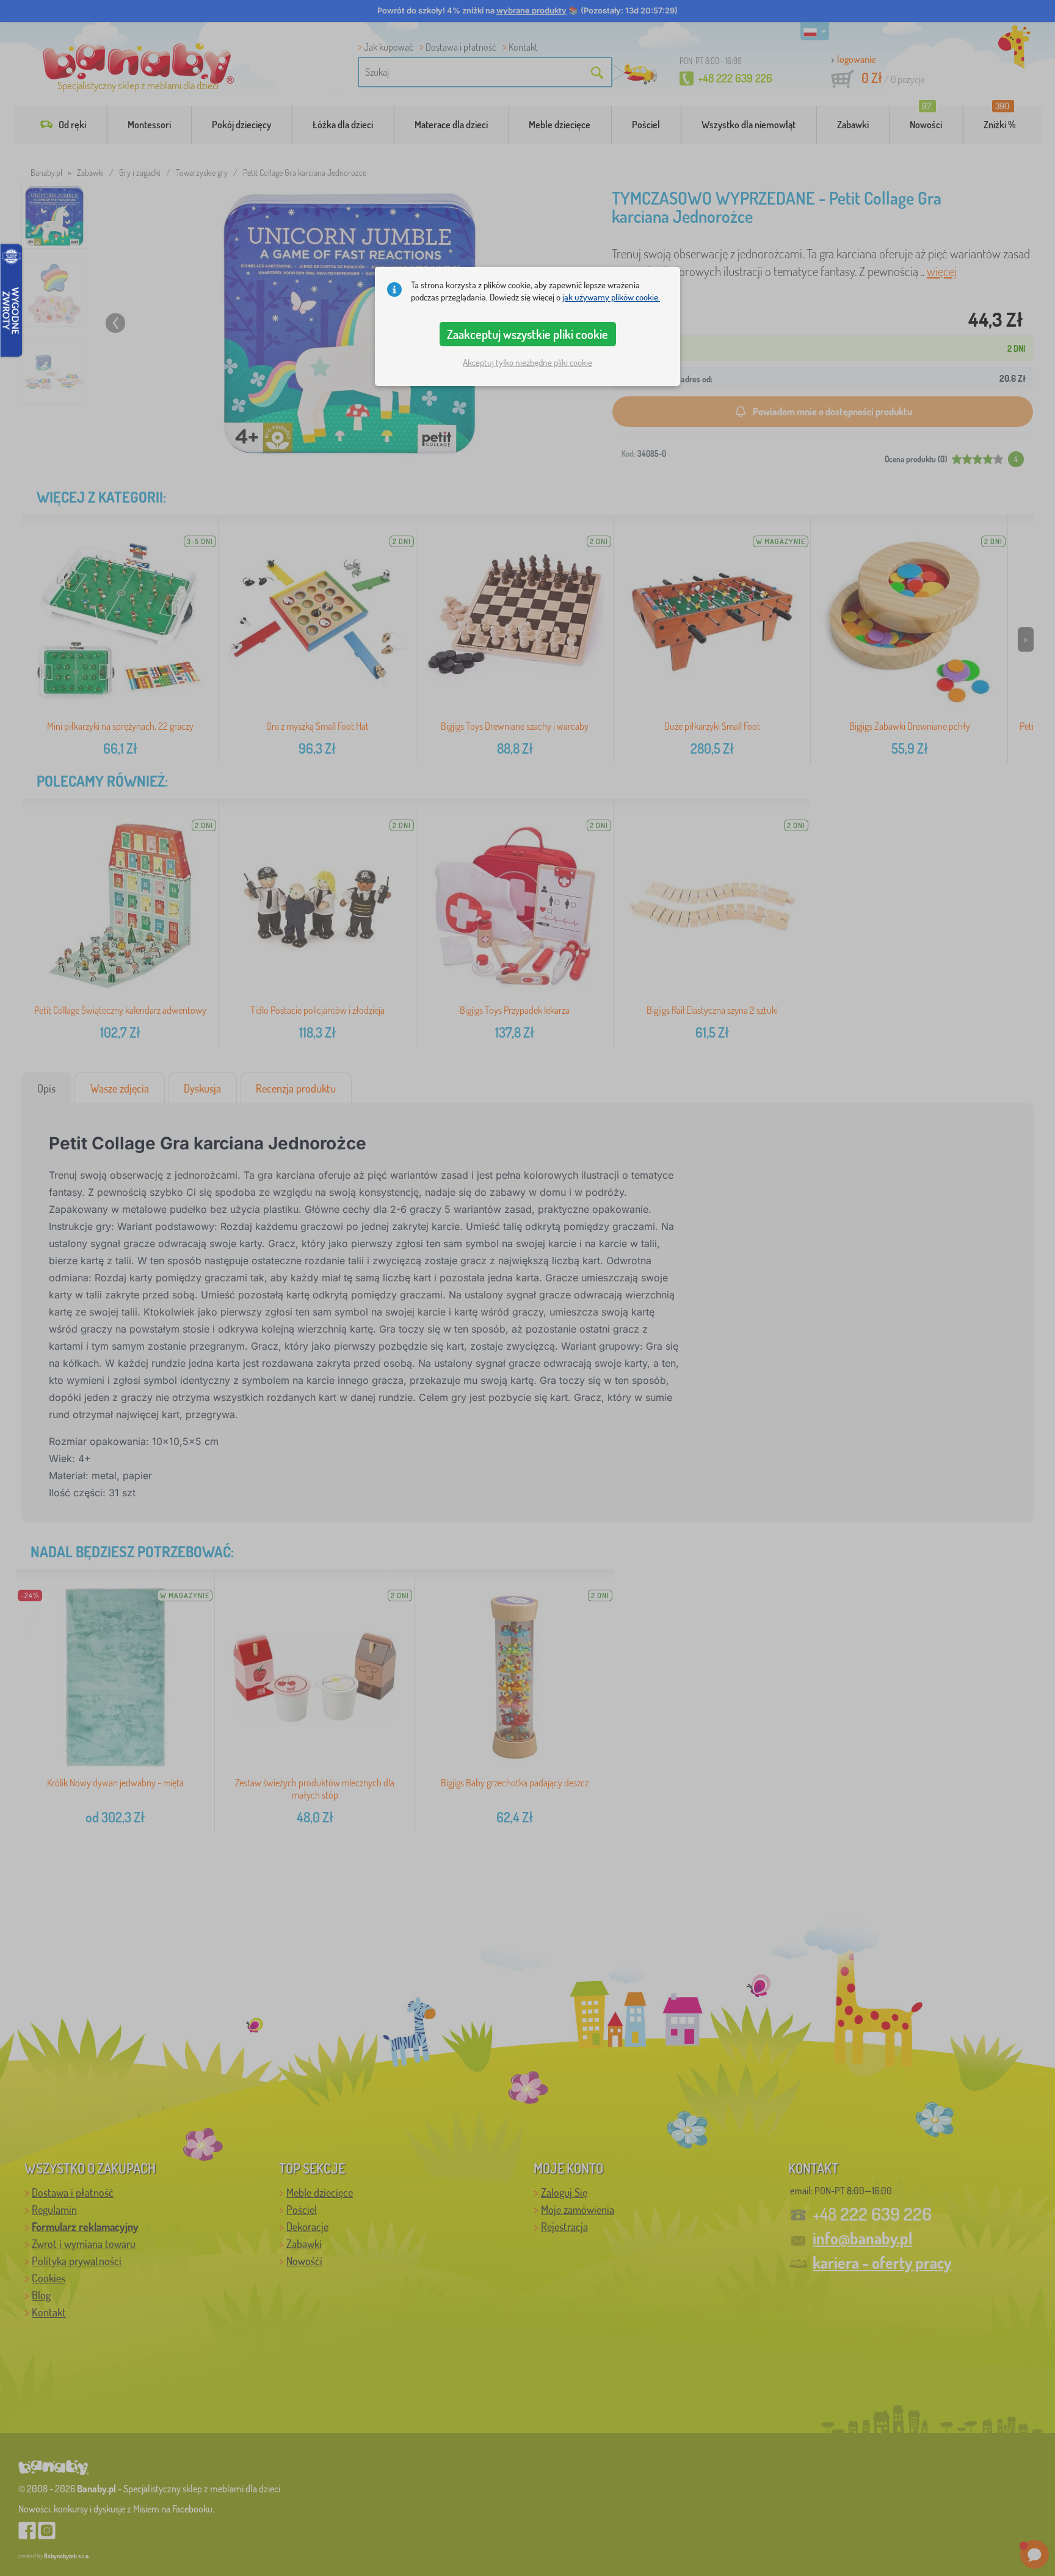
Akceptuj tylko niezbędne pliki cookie (527, 362)
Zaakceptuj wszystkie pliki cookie (527, 334)
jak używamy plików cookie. (611, 297)
